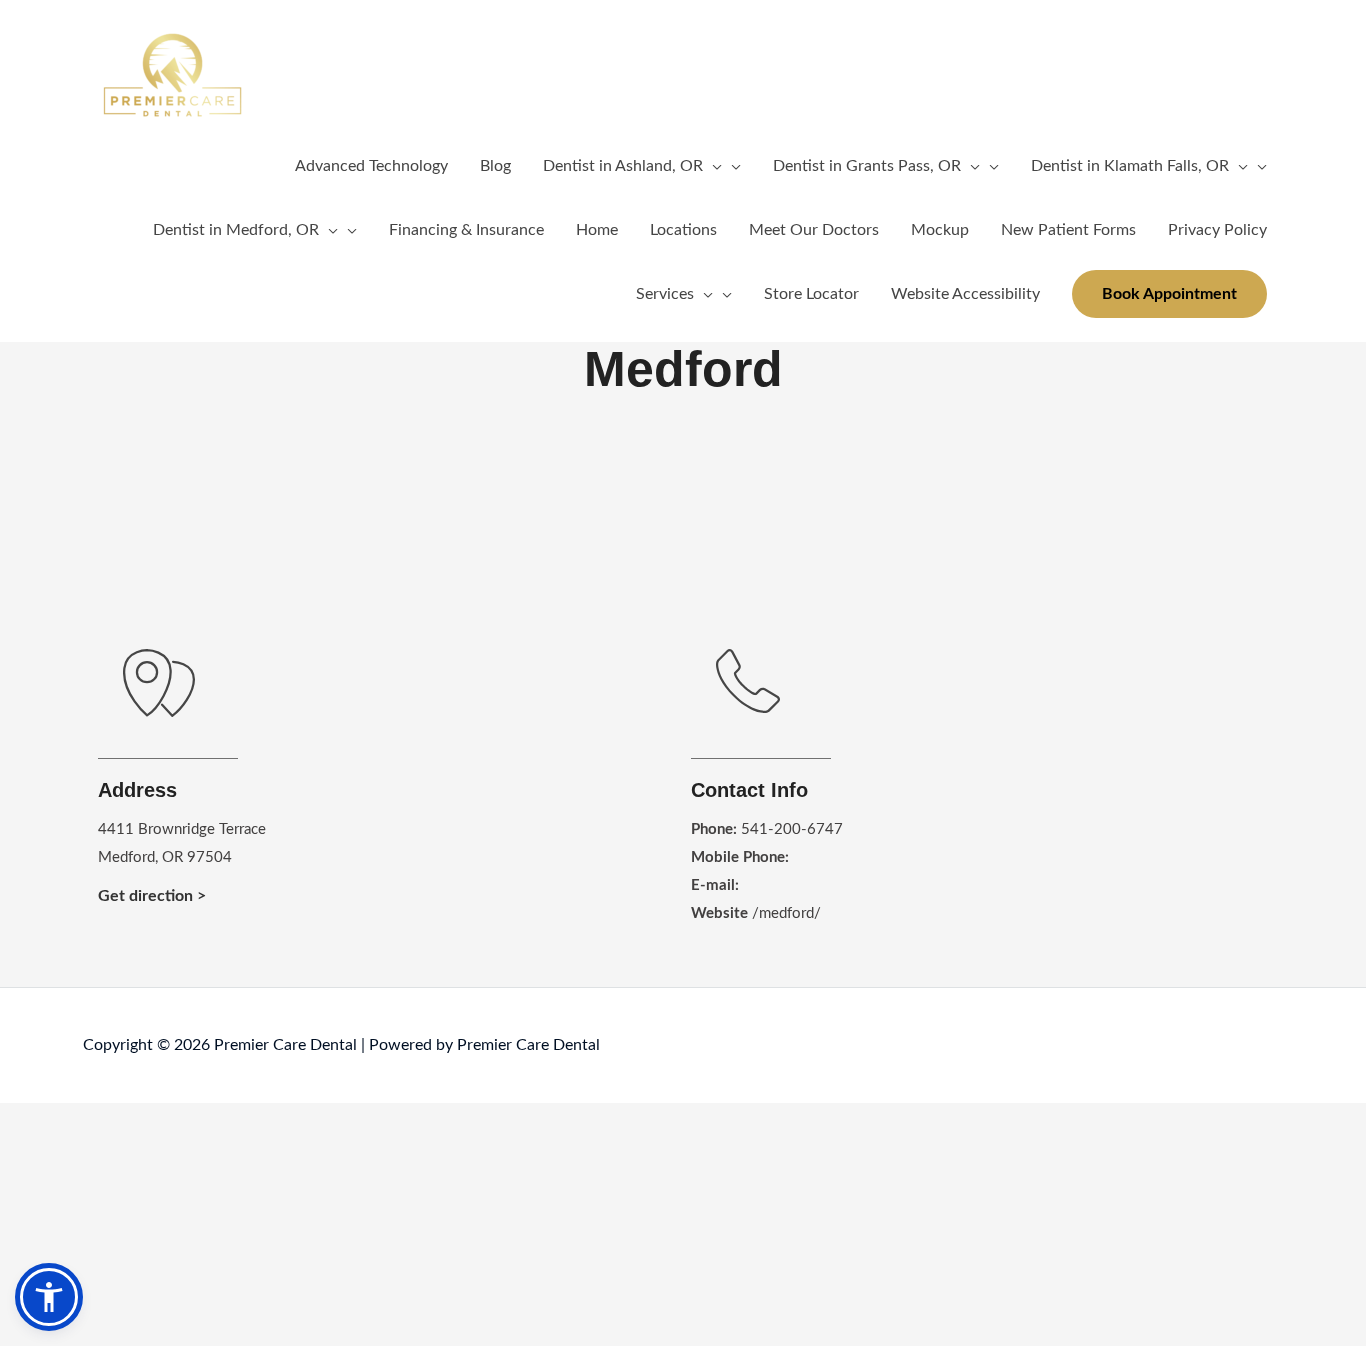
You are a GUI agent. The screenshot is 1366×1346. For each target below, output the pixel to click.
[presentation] (712, 166)
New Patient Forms (1068, 230)
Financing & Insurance (466, 230)
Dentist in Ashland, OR (623, 166)
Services (665, 294)
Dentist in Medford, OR (236, 230)
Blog (495, 166)
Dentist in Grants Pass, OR (867, 166)
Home (597, 230)
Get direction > (152, 896)
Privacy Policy (1217, 230)
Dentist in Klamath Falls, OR (1130, 166)
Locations (683, 230)
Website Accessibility (965, 294)
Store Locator (811, 294)
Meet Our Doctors (814, 230)
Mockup (940, 230)
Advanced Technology (371, 166)
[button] (1169, 294)
